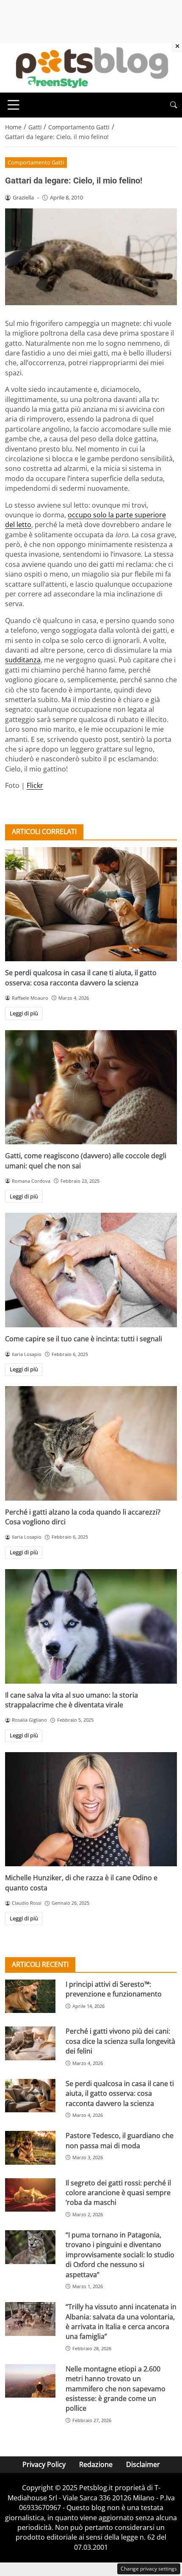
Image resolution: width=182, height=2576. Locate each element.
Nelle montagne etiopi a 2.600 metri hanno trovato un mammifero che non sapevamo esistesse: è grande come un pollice (116, 2389)
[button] (174, 105)
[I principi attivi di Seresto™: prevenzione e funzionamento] (30, 1996)
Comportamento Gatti (36, 162)
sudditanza (23, 660)
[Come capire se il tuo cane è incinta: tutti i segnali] (91, 1270)
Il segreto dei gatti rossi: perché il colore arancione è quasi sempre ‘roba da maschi (118, 2193)
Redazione (96, 2464)
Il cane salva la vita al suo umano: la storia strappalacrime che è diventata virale (72, 1700)
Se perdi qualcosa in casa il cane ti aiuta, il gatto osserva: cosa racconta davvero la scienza (81, 978)
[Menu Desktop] (14, 105)
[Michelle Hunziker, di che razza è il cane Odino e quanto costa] (91, 1809)
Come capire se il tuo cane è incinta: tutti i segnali (84, 1339)
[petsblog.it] (91, 67)
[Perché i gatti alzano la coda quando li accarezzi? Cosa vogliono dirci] (91, 1443)
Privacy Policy (44, 2464)
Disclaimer (143, 2464)
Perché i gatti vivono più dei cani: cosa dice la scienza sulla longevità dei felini (120, 2041)
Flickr (35, 785)
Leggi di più (24, 1013)
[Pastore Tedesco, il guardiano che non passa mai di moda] (30, 2148)
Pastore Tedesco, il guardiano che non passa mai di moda (120, 2140)
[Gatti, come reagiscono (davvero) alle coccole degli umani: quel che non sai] (91, 1087)
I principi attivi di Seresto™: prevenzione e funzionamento (114, 1989)
